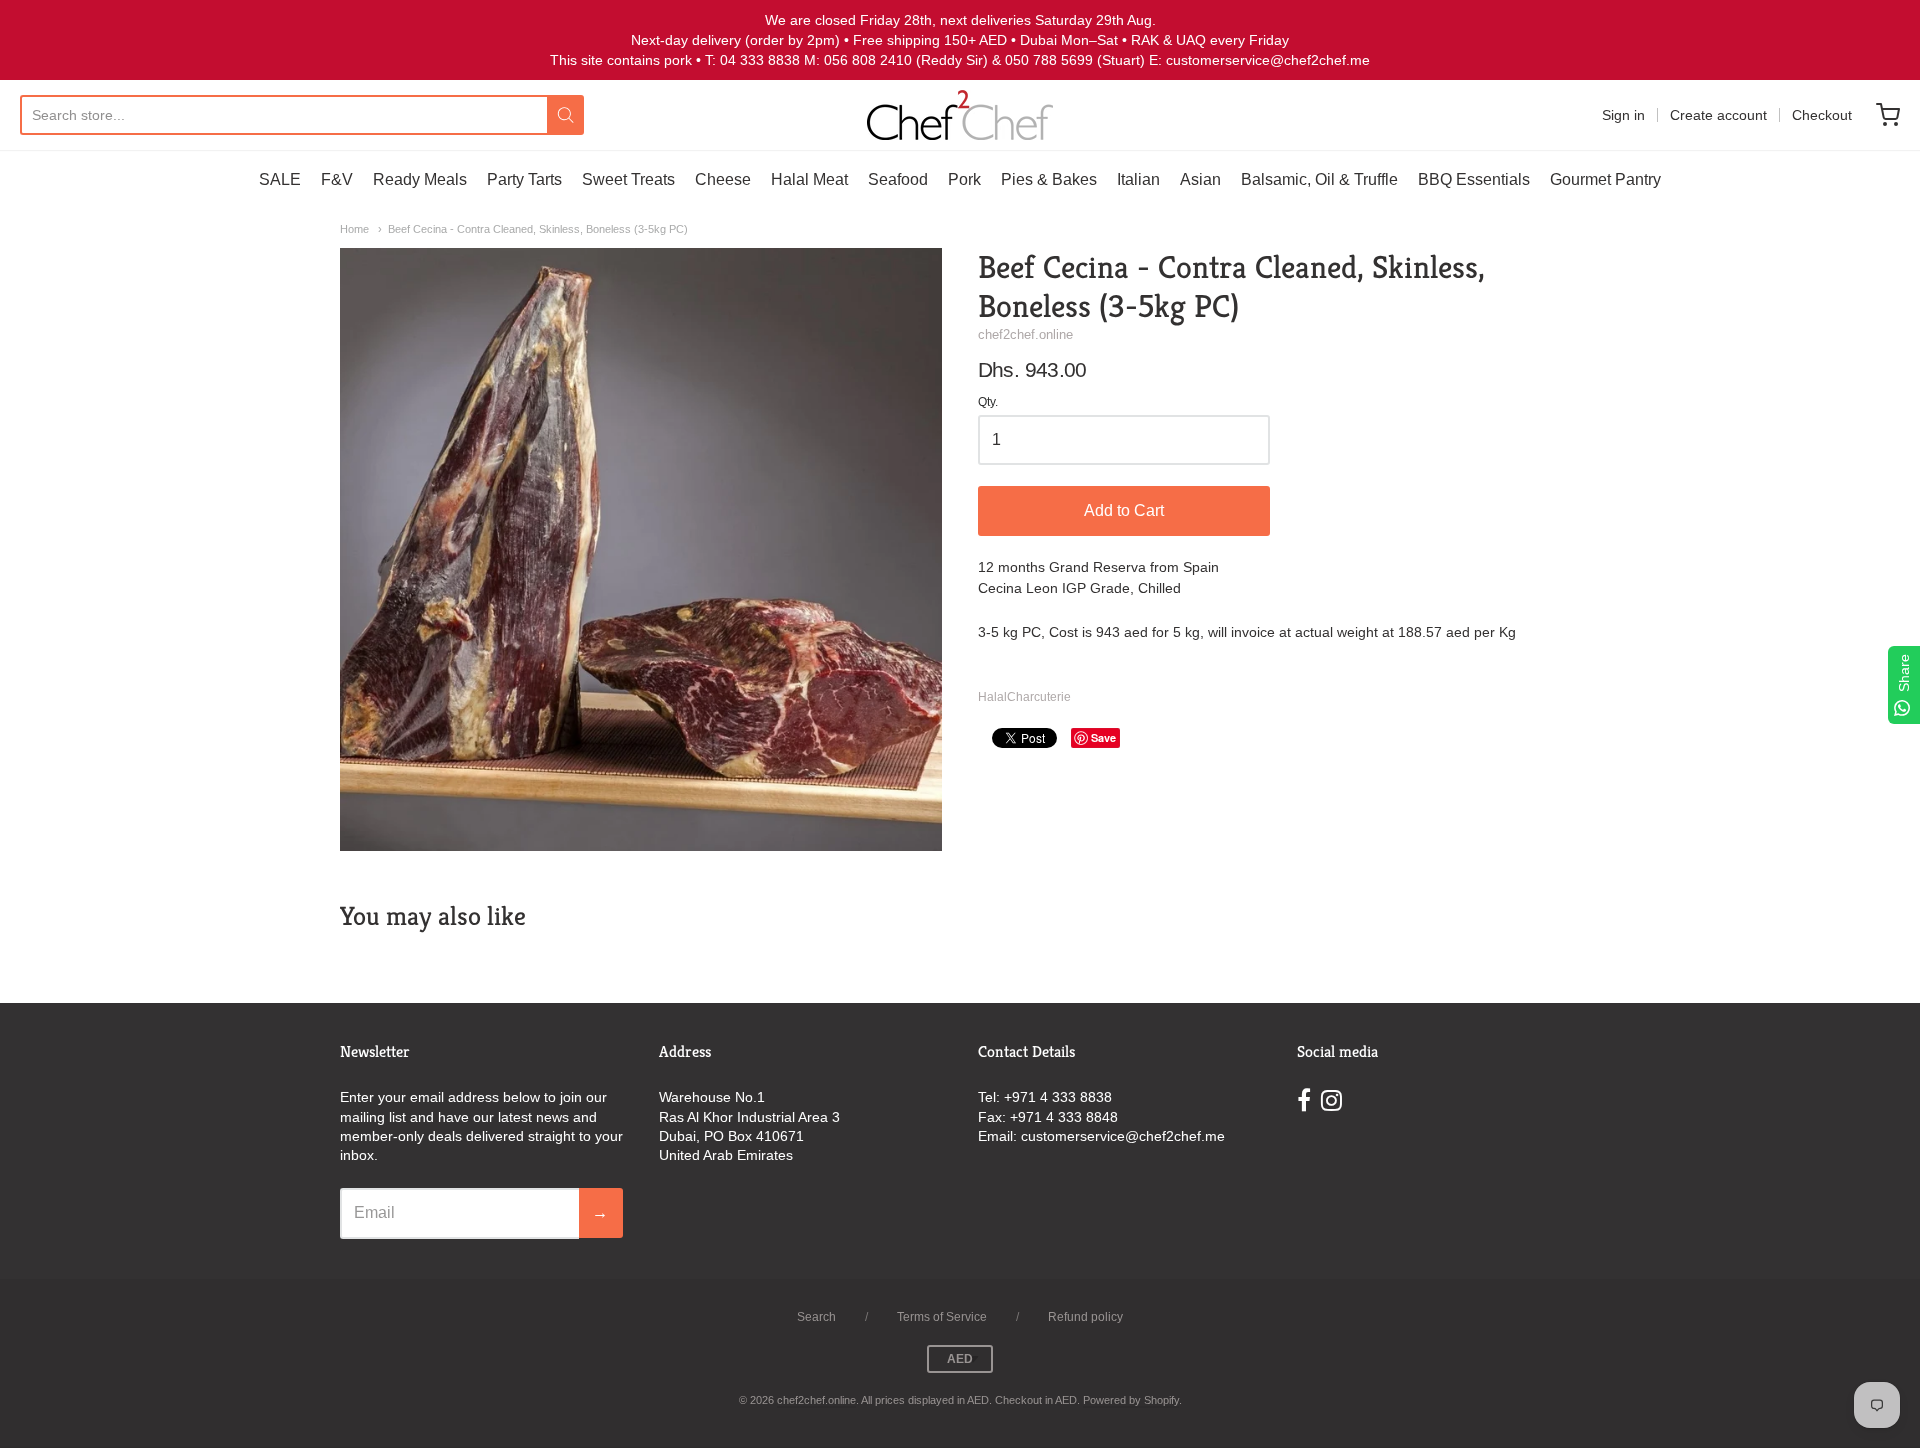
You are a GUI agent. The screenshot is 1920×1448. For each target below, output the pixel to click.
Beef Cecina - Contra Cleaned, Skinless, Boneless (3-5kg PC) (538, 229)
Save (1103, 737)
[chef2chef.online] (960, 115)
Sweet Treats (628, 179)
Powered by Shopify (1131, 1400)
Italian (1138, 179)
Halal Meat (809, 179)
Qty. (988, 402)
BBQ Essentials (1474, 179)
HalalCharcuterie (1024, 697)
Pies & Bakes (1049, 179)
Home (354, 229)
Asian (1200, 179)
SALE (280, 179)
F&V (337, 179)
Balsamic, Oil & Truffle (1319, 179)
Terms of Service (942, 1317)
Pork (964, 179)
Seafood (898, 179)
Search (816, 1317)
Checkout (1822, 115)
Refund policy (1085, 1317)
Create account (1718, 115)
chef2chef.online (1025, 334)
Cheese (723, 179)
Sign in (1623, 115)
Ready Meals (420, 179)
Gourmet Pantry (1605, 179)
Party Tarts (524, 179)
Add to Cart (1124, 510)
